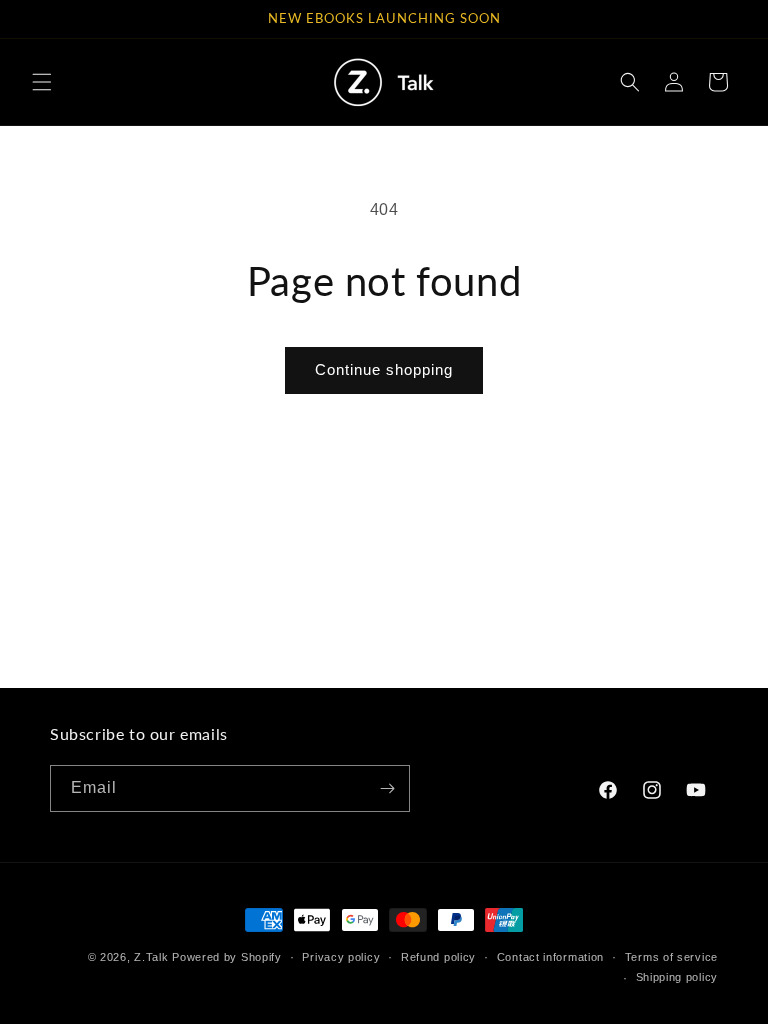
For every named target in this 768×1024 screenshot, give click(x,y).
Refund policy (438, 957)
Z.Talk (151, 957)
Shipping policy (677, 977)
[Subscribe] (387, 788)
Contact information (550, 957)
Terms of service (671, 957)
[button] (42, 82)
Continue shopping (384, 369)
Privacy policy (341, 957)
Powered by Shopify (227, 957)
